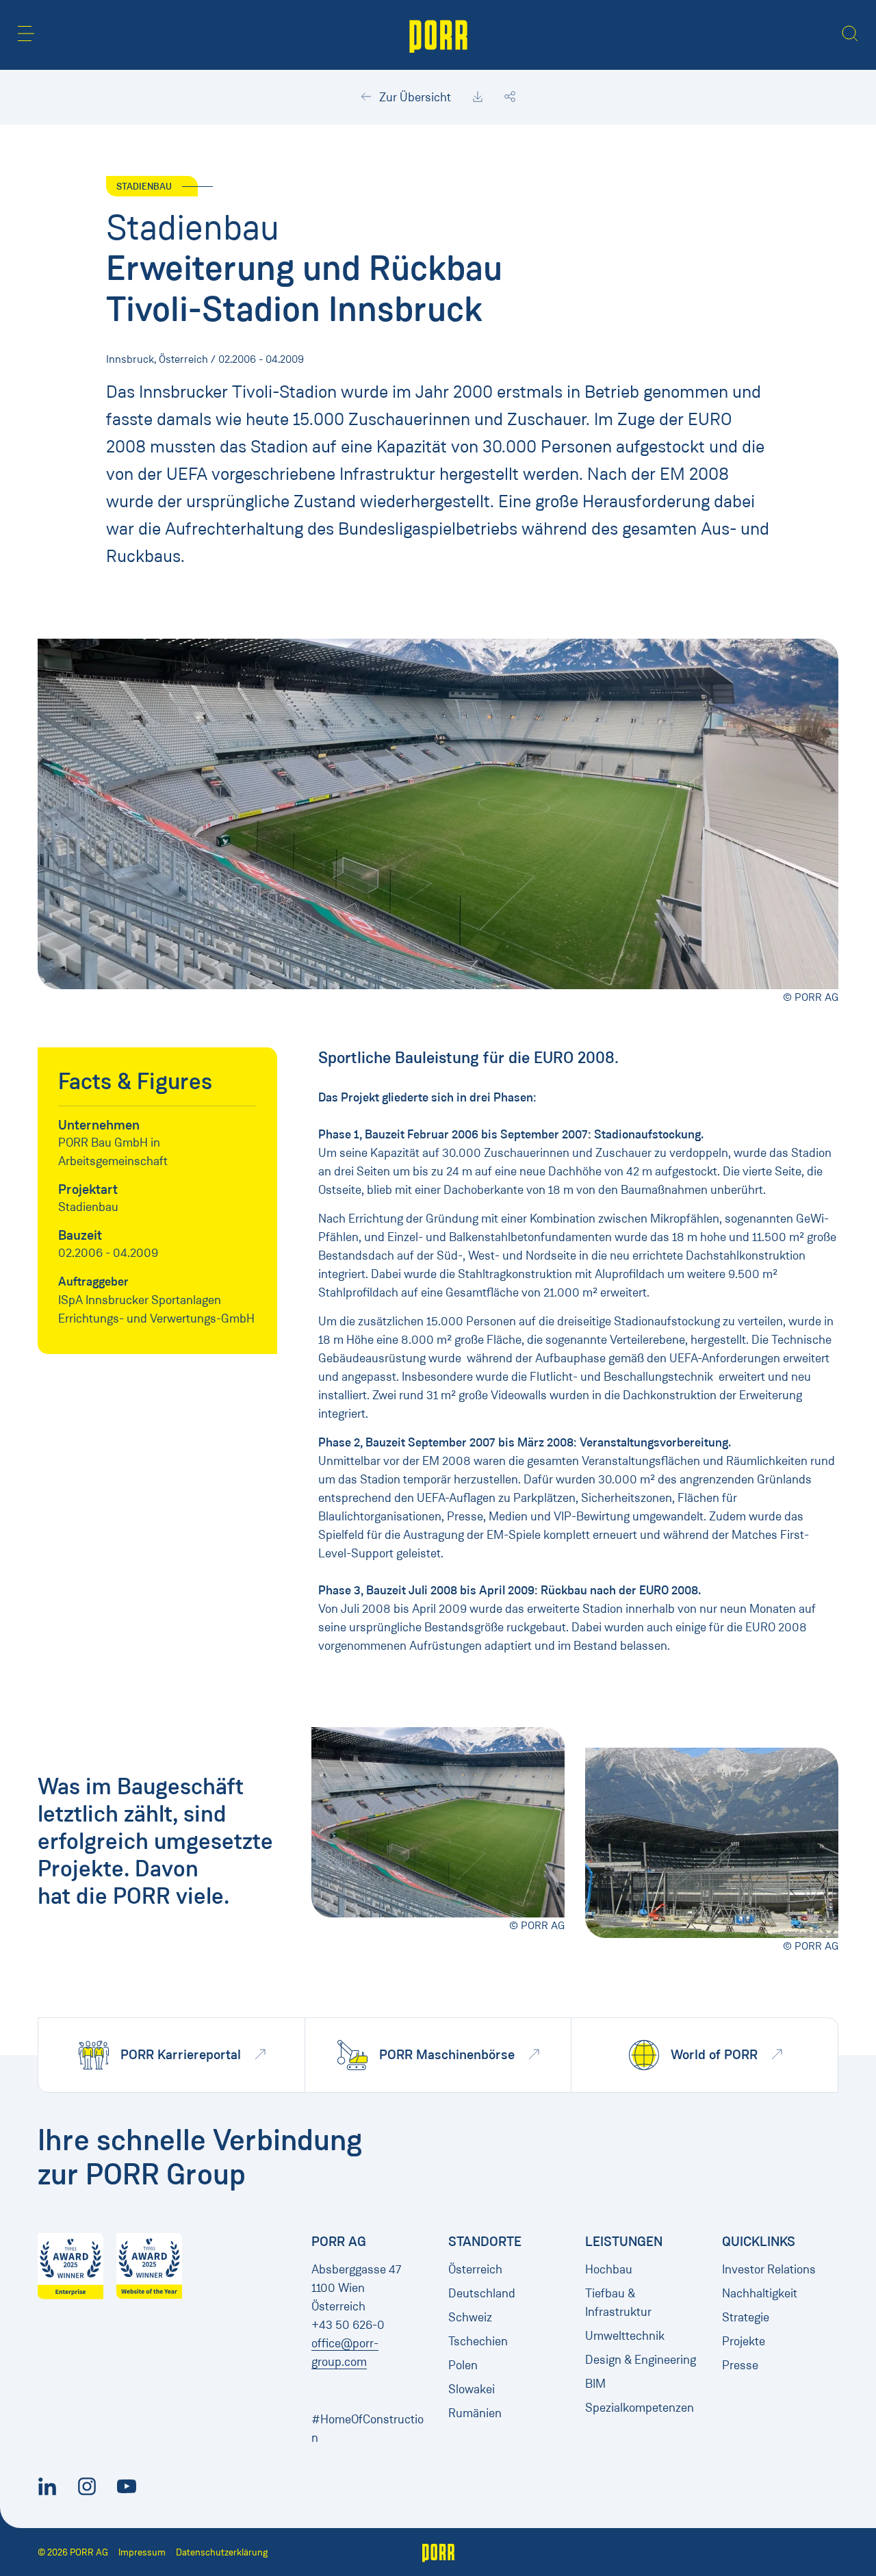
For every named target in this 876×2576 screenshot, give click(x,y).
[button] (26, 34)
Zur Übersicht (414, 97)
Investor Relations (769, 2269)
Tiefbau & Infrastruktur (618, 2303)
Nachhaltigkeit (760, 2293)
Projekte (744, 2341)
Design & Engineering (641, 2360)
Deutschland (482, 2293)
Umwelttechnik (625, 2336)
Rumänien (475, 2413)
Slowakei (472, 2389)
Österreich (475, 2269)
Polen (463, 2365)
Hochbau (609, 2269)
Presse (740, 2365)
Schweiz (470, 2317)
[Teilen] (510, 97)
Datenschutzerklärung (222, 2552)
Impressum (142, 2552)
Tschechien (478, 2341)
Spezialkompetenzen (640, 2408)
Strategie (746, 2317)
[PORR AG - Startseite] (438, 35)
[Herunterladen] (478, 97)
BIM (595, 2384)
